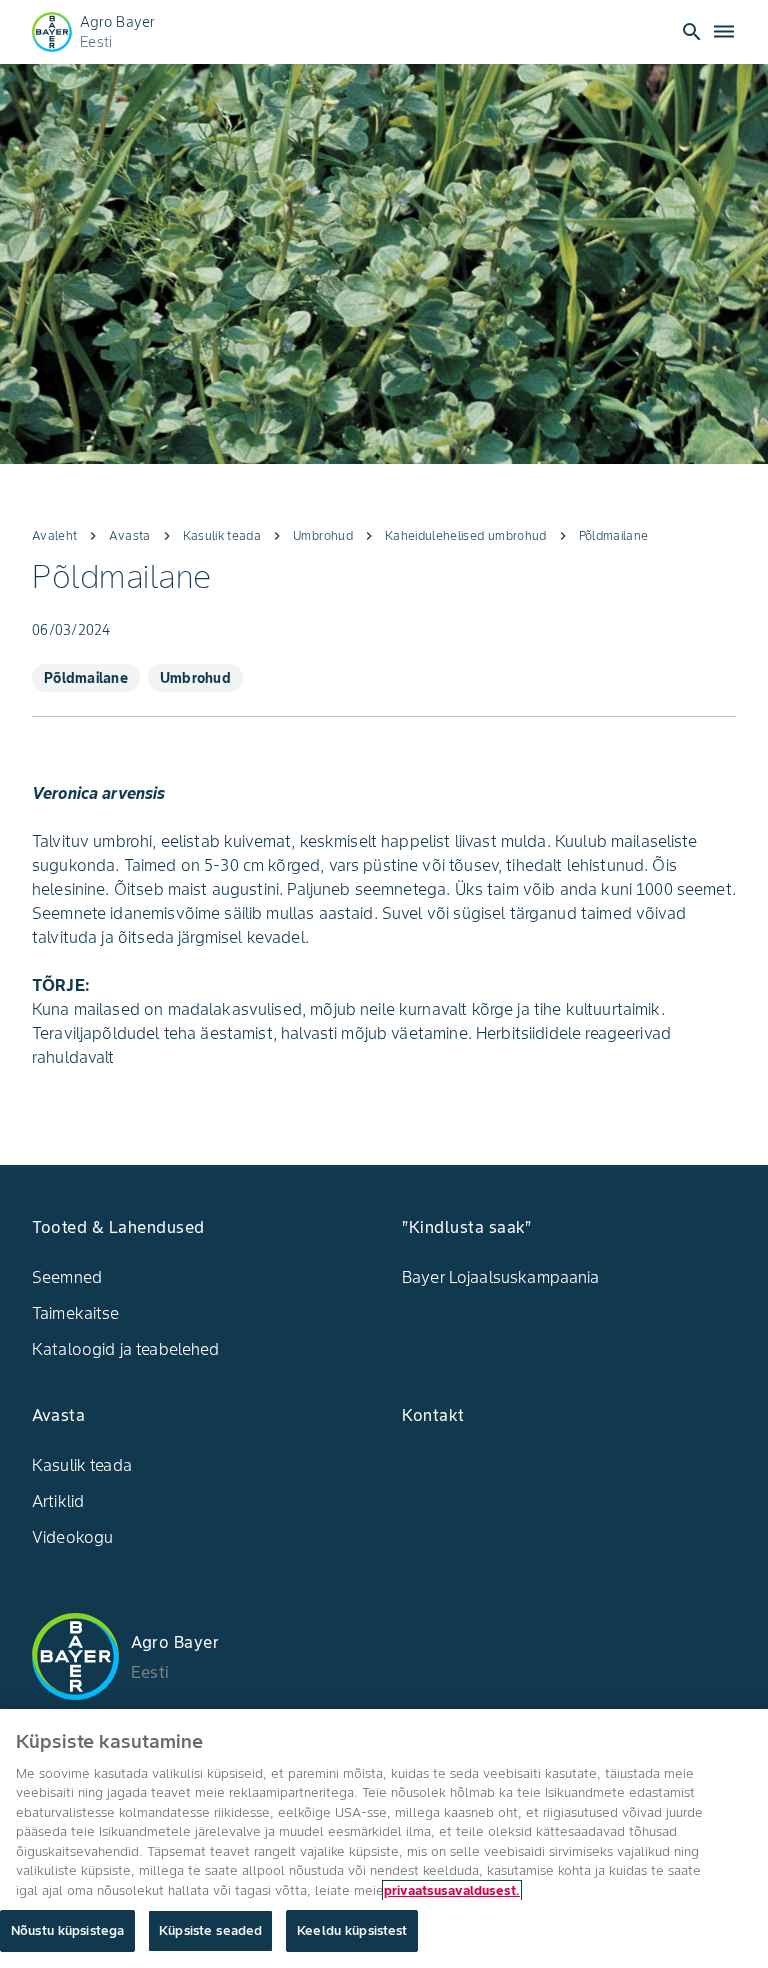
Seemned (67, 1277)
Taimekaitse (76, 1313)
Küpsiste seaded (210, 1930)
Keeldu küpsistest (352, 1930)
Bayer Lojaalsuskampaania (501, 1277)
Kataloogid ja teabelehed (126, 1349)
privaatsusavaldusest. (452, 1890)
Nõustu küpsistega (67, 1930)
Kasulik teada (82, 1465)
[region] (384, 1838)
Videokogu (72, 1537)
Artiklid (58, 1501)
